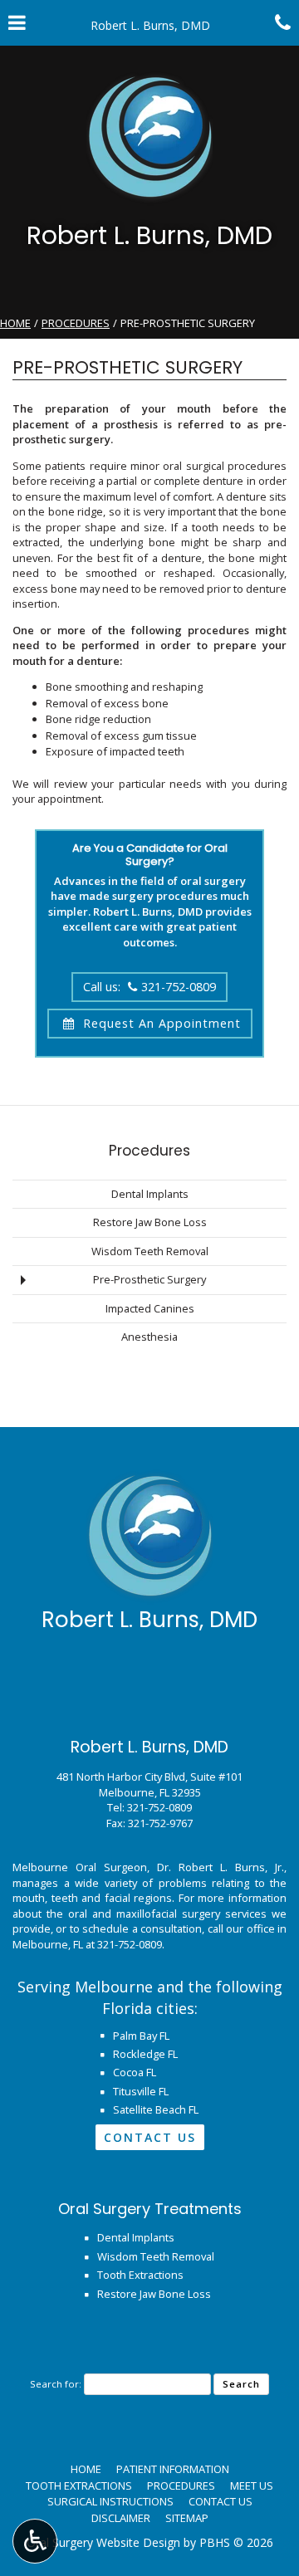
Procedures (76, 323)
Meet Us (252, 2486)
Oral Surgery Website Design (103, 2542)
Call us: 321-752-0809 (149, 987)
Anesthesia (149, 1337)
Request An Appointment (160, 1023)
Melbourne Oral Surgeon (80, 1867)
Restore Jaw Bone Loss (150, 1222)
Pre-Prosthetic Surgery (149, 1279)
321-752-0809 (159, 1807)
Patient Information (173, 2469)
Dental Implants (150, 1194)
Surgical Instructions (110, 2501)
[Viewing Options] (35, 2541)
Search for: (56, 2384)
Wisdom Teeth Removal (150, 1251)
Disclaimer (121, 2518)
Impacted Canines (150, 1308)
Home (15, 323)
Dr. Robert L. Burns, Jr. (221, 1867)
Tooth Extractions (140, 2275)
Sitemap (187, 2518)
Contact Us (150, 2137)
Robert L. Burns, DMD (149, 235)
